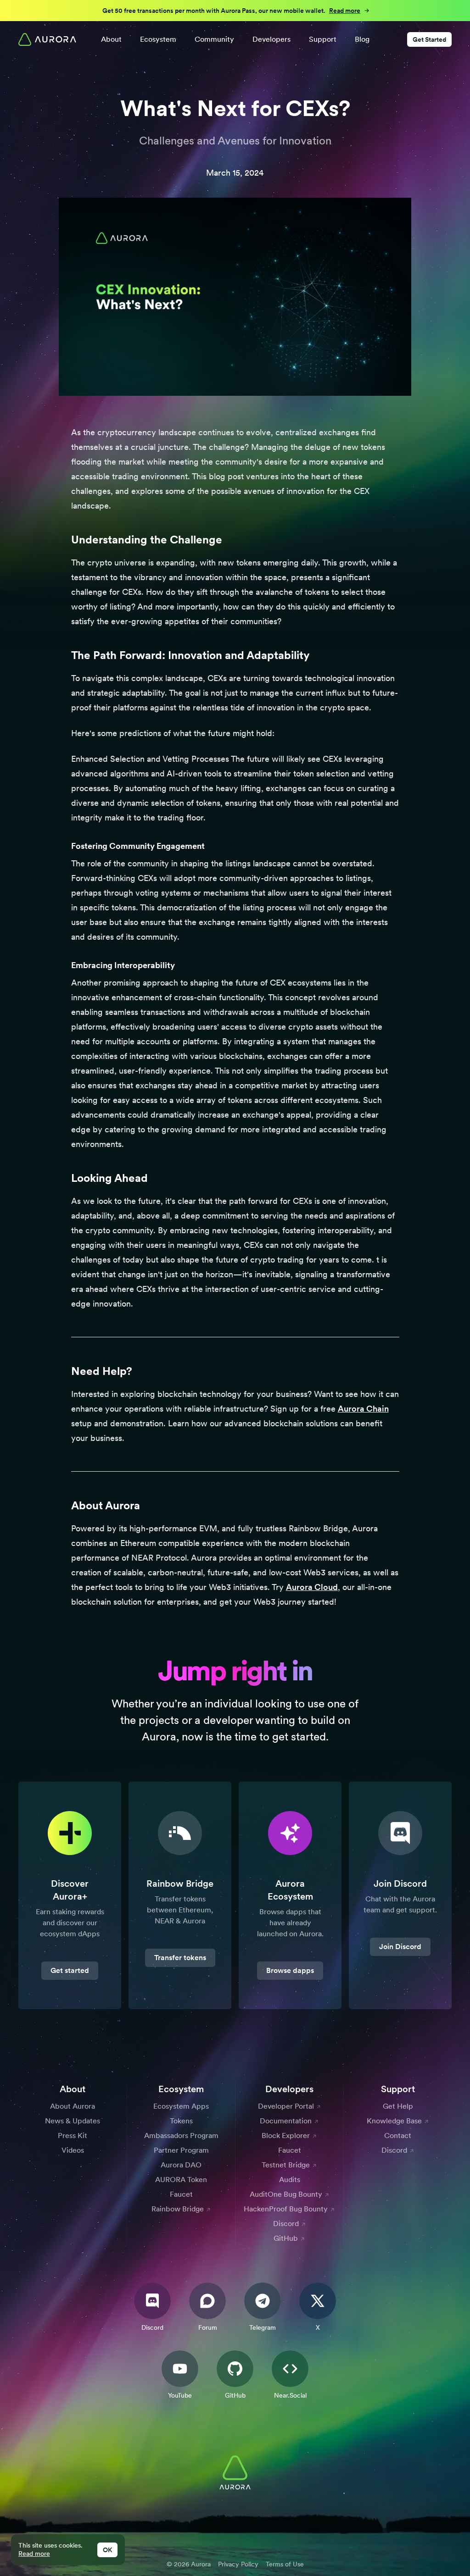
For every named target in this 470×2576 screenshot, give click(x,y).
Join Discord (400, 1947)
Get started (70, 1970)
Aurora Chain (363, 1409)
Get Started (429, 39)
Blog (362, 39)
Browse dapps (290, 1970)
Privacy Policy (238, 2564)
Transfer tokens (180, 1958)
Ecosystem (158, 39)
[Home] (47, 39)
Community (214, 39)
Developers (271, 39)
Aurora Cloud (312, 1587)
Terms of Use (285, 2564)
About (111, 39)
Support (323, 39)
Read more (34, 2554)
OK (107, 2550)
